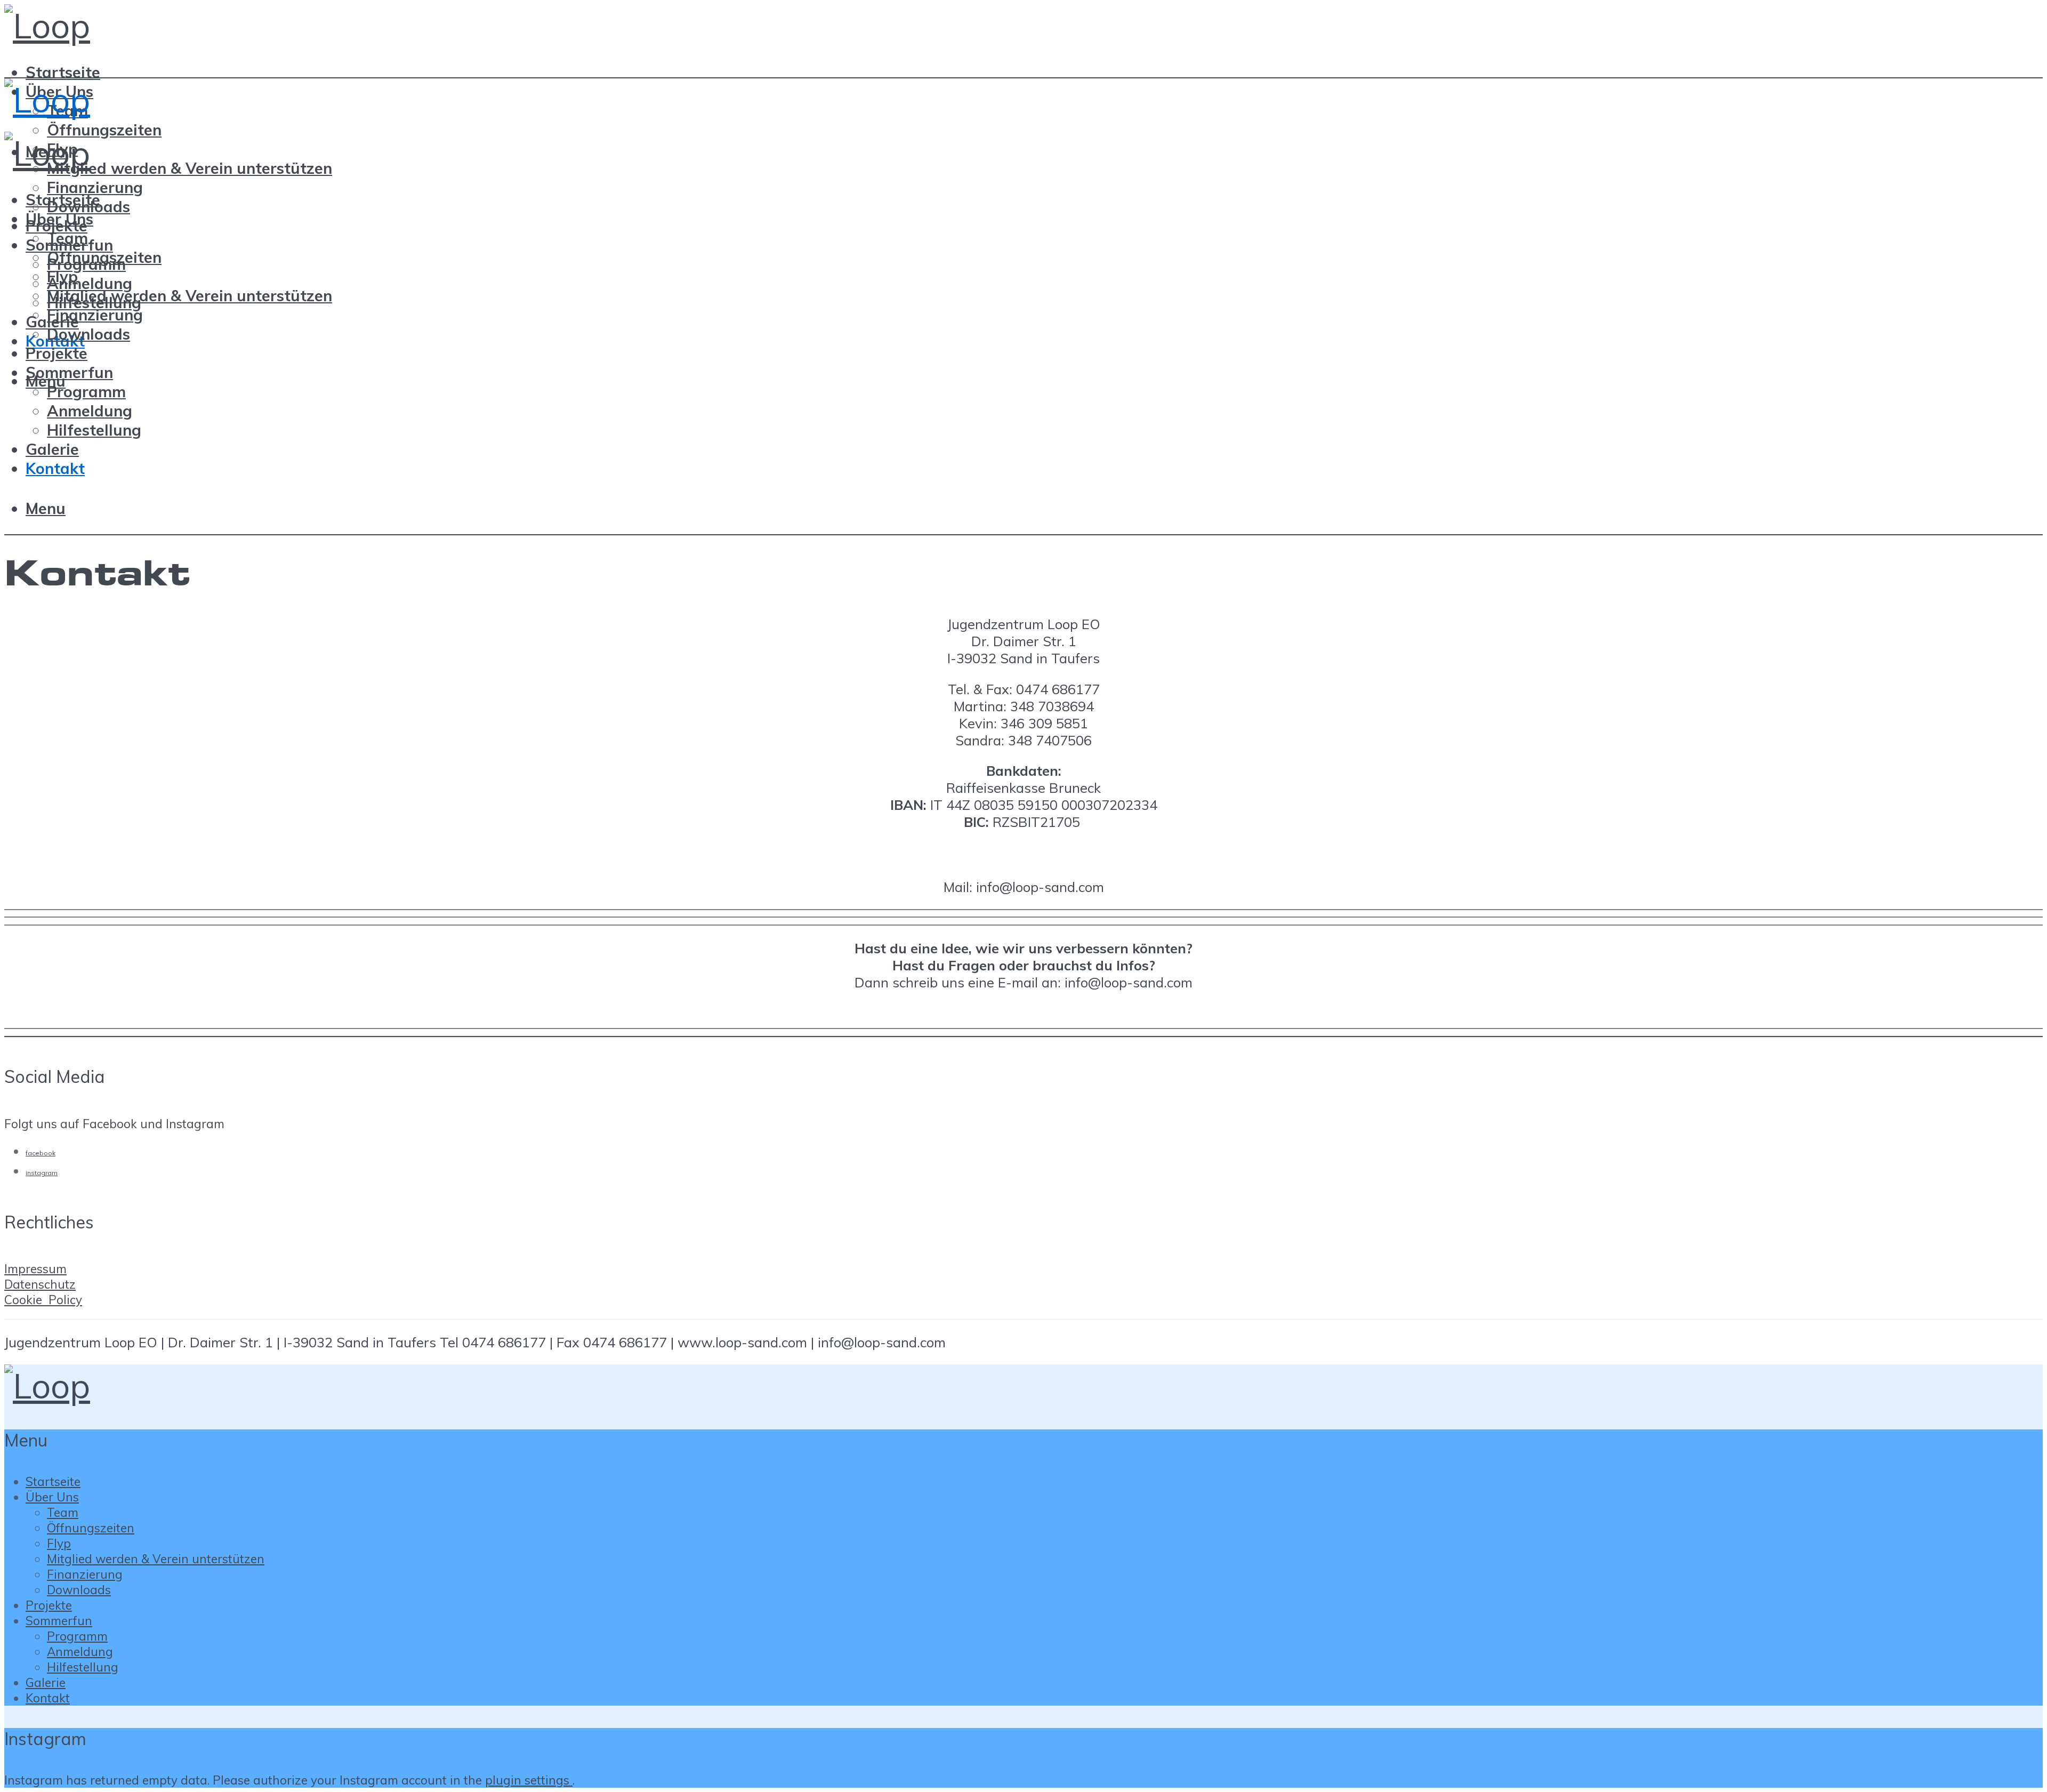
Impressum (35, 1269)
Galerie (52, 449)
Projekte (57, 353)
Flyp (62, 276)
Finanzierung (95, 187)
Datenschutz (40, 1284)
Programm (86, 391)
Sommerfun (69, 372)
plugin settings (529, 1780)
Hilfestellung (94, 430)
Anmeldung (90, 283)
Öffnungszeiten (104, 130)
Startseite (63, 72)
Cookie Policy (43, 1300)
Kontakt (55, 468)
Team (67, 238)
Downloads (88, 334)
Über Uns (59, 219)
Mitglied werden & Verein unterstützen (190, 168)
